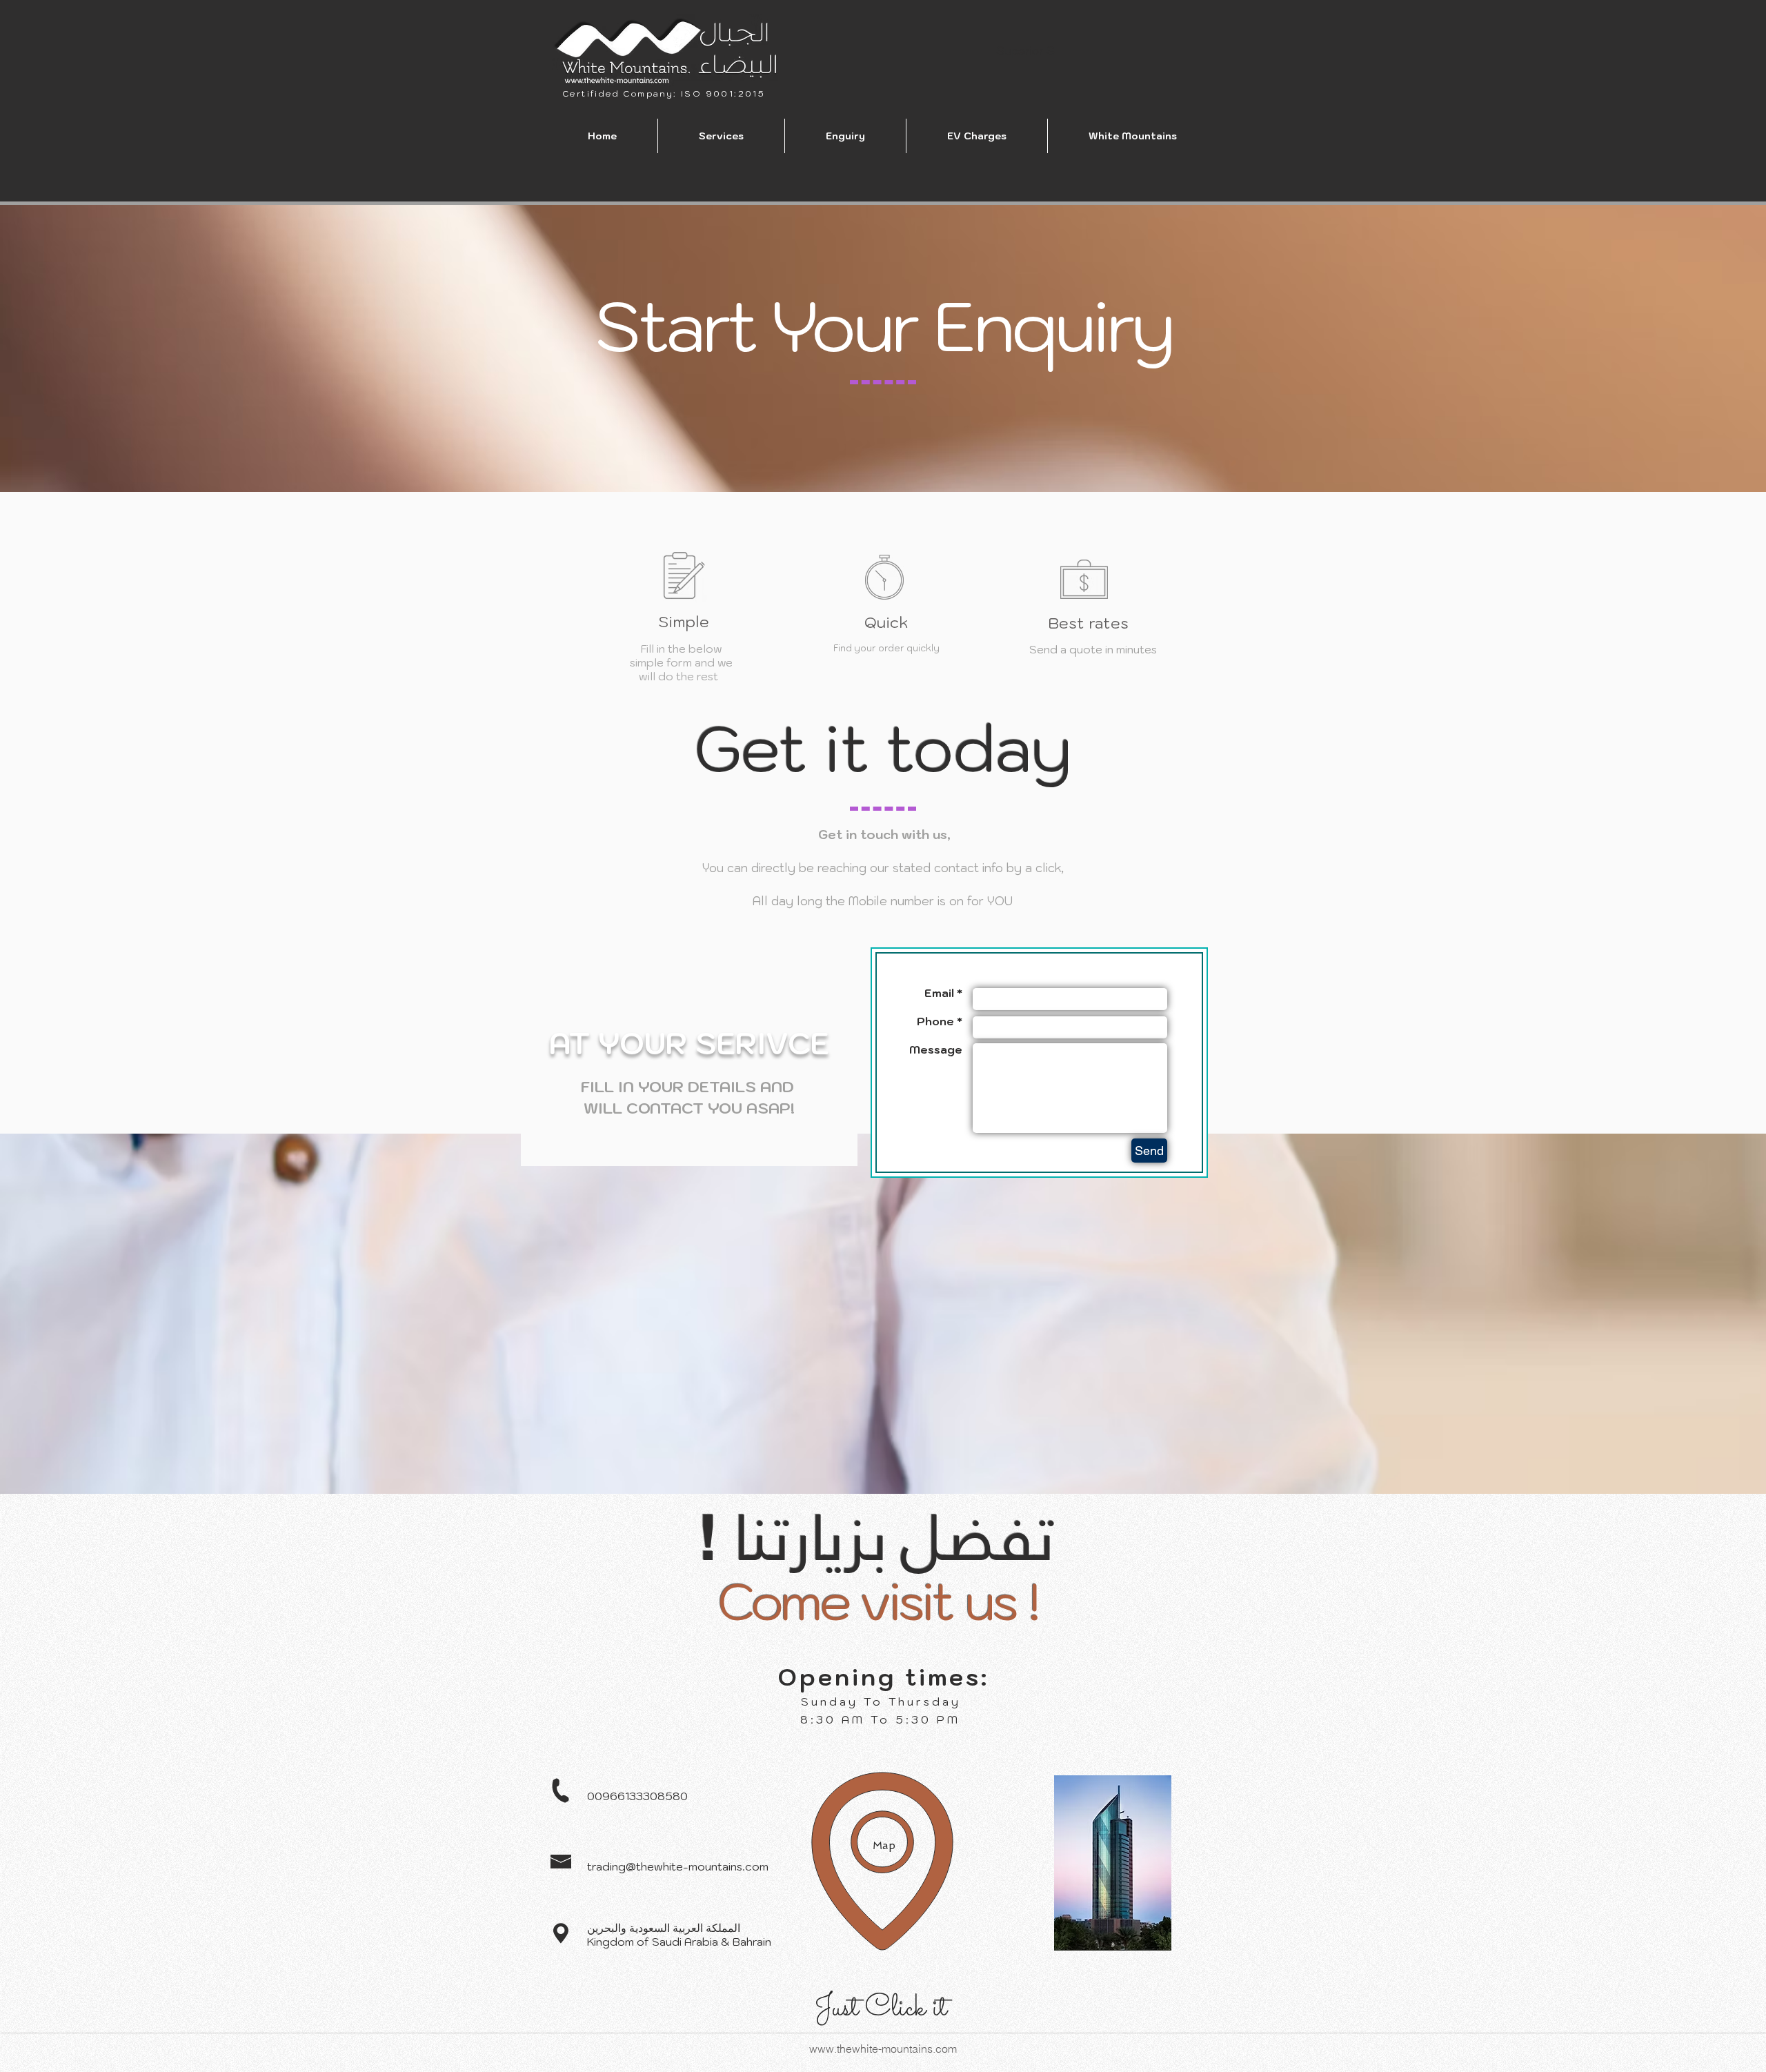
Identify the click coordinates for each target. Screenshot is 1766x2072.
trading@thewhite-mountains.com (678, 1866)
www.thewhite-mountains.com (883, 2049)
